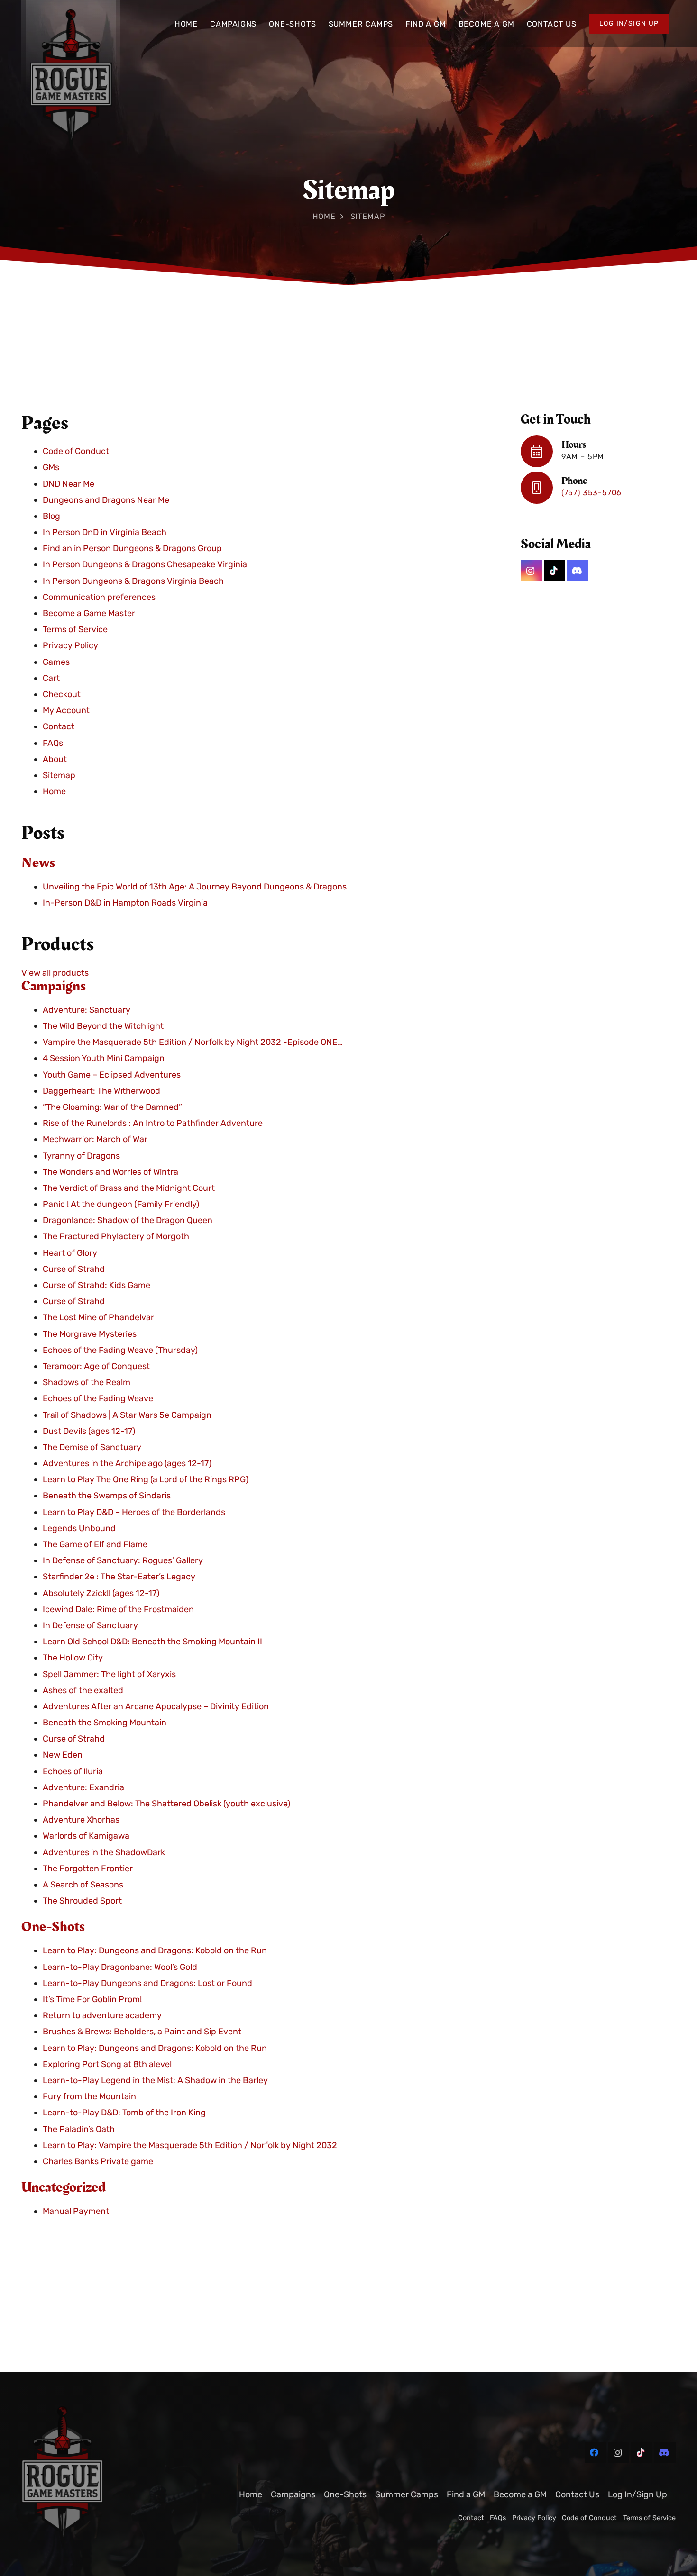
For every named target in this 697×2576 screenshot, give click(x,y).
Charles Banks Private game (98, 2162)
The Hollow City (73, 1658)
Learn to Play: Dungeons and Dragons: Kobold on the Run (155, 1951)
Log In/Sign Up (637, 2494)
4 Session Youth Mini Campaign (104, 1059)
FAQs (53, 743)
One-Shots (53, 1927)
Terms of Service (75, 630)
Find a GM (466, 2494)
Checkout (62, 695)
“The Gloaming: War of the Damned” (112, 1107)
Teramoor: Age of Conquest (96, 1367)
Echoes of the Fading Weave (98, 1399)
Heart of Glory (70, 1253)
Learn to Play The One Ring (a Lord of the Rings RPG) (146, 1480)
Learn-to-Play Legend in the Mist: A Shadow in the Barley (155, 2081)
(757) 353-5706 (592, 493)
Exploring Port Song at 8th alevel (107, 2064)
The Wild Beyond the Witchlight (103, 1026)
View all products (55, 973)
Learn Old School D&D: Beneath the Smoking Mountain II (152, 1642)
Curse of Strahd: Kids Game (96, 1286)
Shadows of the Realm (87, 1383)
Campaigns (54, 986)
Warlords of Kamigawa (86, 1836)
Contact (59, 727)
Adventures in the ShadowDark (104, 1852)
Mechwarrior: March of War (95, 1140)
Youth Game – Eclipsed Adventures (112, 1075)
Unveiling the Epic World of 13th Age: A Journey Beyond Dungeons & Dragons (195, 887)
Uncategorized (64, 2188)
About (55, 759)
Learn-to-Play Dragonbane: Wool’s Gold (120, 1967)
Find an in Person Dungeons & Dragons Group (132, 549)
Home (324, 216)
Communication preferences (99, 598)
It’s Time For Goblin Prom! (92, 2000)
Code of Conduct (76, 452)
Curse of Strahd (74, 1270)
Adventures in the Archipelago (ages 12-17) (127, 1464)
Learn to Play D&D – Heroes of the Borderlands (134, 1512)
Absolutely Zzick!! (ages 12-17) (101, 1593)
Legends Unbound (79, 1529)
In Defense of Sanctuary (90, 1626)
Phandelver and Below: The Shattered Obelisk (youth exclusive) (166, 1804)
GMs (51, 468)
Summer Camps (407, 2494)
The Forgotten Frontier (88, 1869)
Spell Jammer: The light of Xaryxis (109, 1674)
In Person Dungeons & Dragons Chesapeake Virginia (145, 565)
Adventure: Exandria (83, 1788)
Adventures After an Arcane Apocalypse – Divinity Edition (156, 1707)
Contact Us (577, 2494)
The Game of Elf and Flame (95, 1545)
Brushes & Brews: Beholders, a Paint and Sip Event (142, 2032)
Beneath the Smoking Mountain (105, 1723)
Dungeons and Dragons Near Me (106, 500)
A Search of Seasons (83, 1885)
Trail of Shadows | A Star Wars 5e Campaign (127, 1415)
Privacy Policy (70, 646)
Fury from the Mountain (89, 2097)
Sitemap (59, 776)
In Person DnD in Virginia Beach (105, 533)
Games (56, 662)
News (38, 863)
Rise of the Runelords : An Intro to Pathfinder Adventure (153, 1124)
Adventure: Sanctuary (87, 1010)
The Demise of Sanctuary (92, 1448)
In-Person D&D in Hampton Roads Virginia (125, 903)
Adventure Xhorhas (81, 1820)
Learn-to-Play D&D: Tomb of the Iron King (124, 2113)
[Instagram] (531, 571)
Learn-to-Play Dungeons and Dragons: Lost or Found (147, 1984)
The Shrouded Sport (82, 1901)
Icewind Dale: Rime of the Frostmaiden (118, 1610)
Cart (51, 679)
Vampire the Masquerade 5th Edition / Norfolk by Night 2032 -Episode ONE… (193, 1043)
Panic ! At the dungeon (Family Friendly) (121, 1205)
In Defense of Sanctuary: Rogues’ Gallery (123, 1561)
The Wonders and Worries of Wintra (110, 1172)
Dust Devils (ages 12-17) (89, 1431)
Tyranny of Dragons (81, 1156)
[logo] (101, 2477)
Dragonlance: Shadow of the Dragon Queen (128, 1221)
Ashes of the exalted (83, 1690)
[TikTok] (555, 571)
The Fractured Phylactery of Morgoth (116, 1237)
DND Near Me (69, 484)
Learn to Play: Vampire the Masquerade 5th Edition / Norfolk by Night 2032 (190, 2145)
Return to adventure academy (102, 2016)
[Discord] (578, 571)
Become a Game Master (89, 614)
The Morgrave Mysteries (90, 1334)
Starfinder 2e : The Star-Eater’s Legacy (119, 1577)
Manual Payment (76, 2212)
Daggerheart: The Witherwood (101, 1091)
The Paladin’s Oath (79, 2129)
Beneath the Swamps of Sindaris (107, 1496)
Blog (51, 517)
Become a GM (520, 2494)
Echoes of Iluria (73, 1771)
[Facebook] (595, 2453)
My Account (66, 711)
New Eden (63, 1755)
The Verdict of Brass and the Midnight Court (129, 1188)
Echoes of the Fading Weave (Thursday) (120, 1351)
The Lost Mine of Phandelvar (98, 1318)
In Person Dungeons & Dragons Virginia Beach (133, 581)
